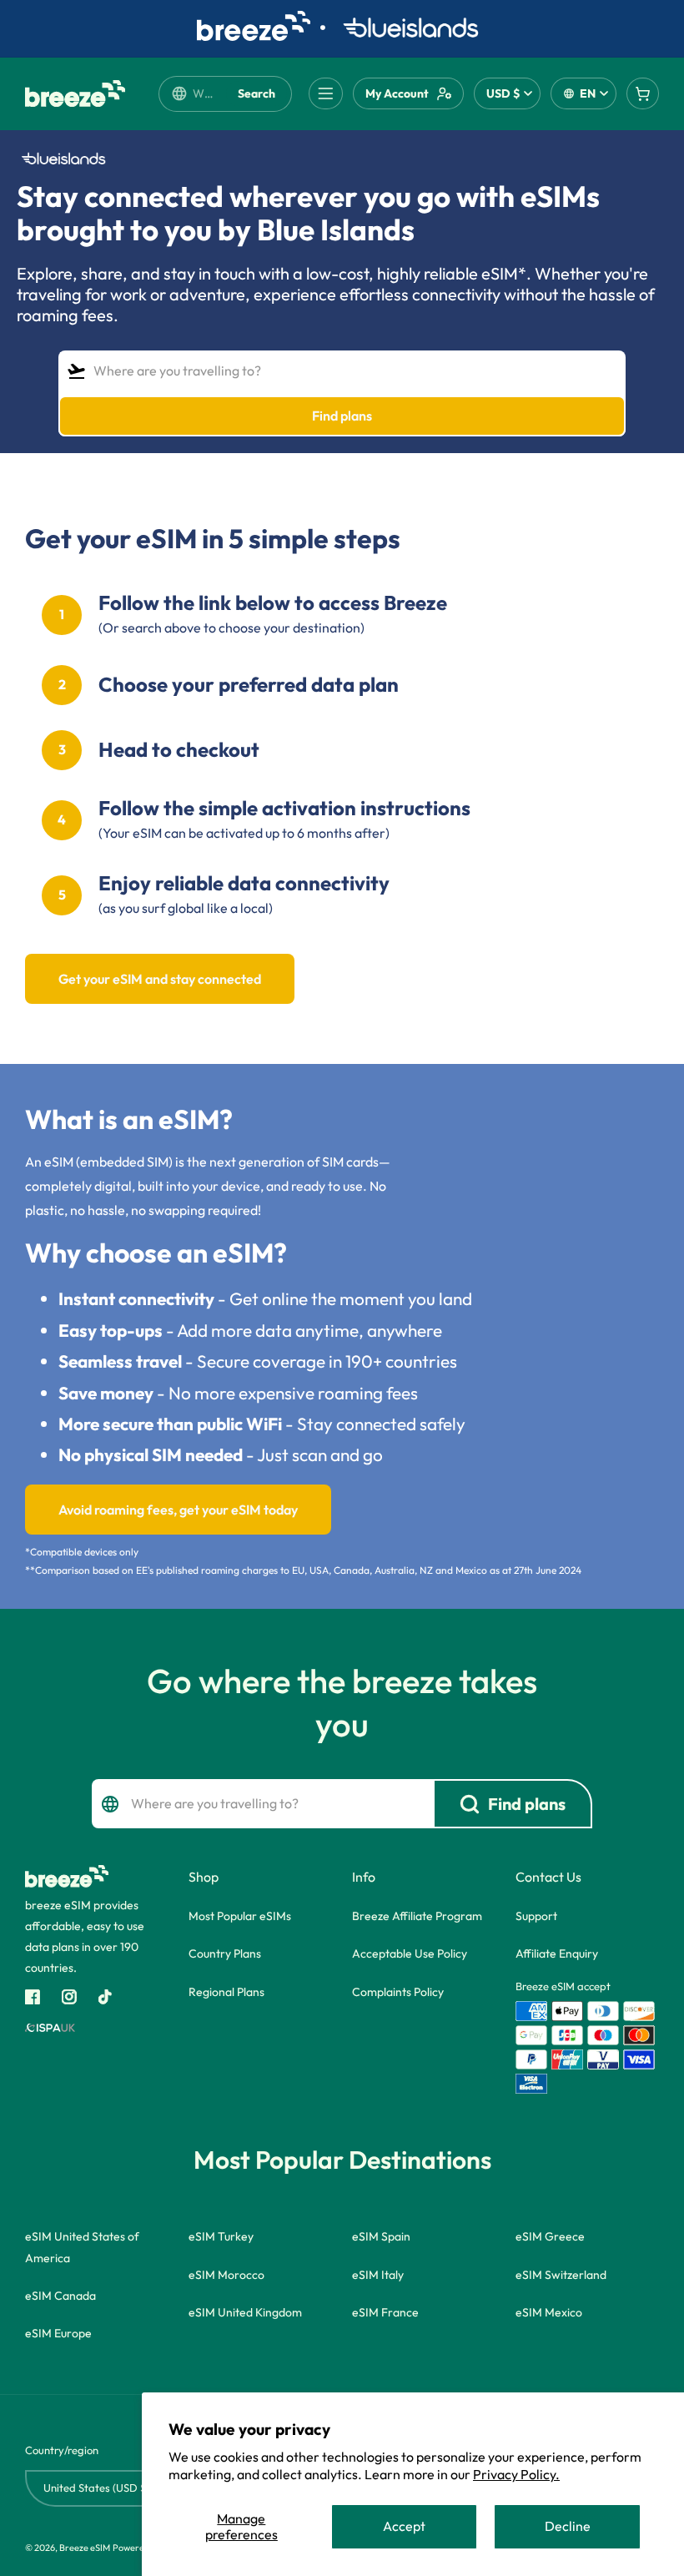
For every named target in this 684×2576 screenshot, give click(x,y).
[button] (326, 93)
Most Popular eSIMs (240, 1916)
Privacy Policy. (516, 2474)
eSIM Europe (58, 2333)
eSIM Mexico (549, 2312)
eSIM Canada (60, 2296)
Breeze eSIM (85, 2548)
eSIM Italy (378, 2275)
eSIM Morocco (226, 2275)
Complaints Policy (398, 1992)
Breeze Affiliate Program (417, 1916)
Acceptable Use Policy (410, 1953)
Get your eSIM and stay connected (160, 979)
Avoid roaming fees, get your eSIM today (178, 1510)
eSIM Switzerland (561, 2275)
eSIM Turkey (221, 2236)
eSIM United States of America (82, 2247)
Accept (404, 2526)
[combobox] (204, 93)
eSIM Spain (381, 2236)
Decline (568, 2526)
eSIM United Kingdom (245, 2312)
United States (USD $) (97, 2488)
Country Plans (225, 1953)
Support (536, 1916)
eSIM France (385, 2312)
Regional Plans (226, 1992)
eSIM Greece (550, 2236)
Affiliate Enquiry (557, 1953)
